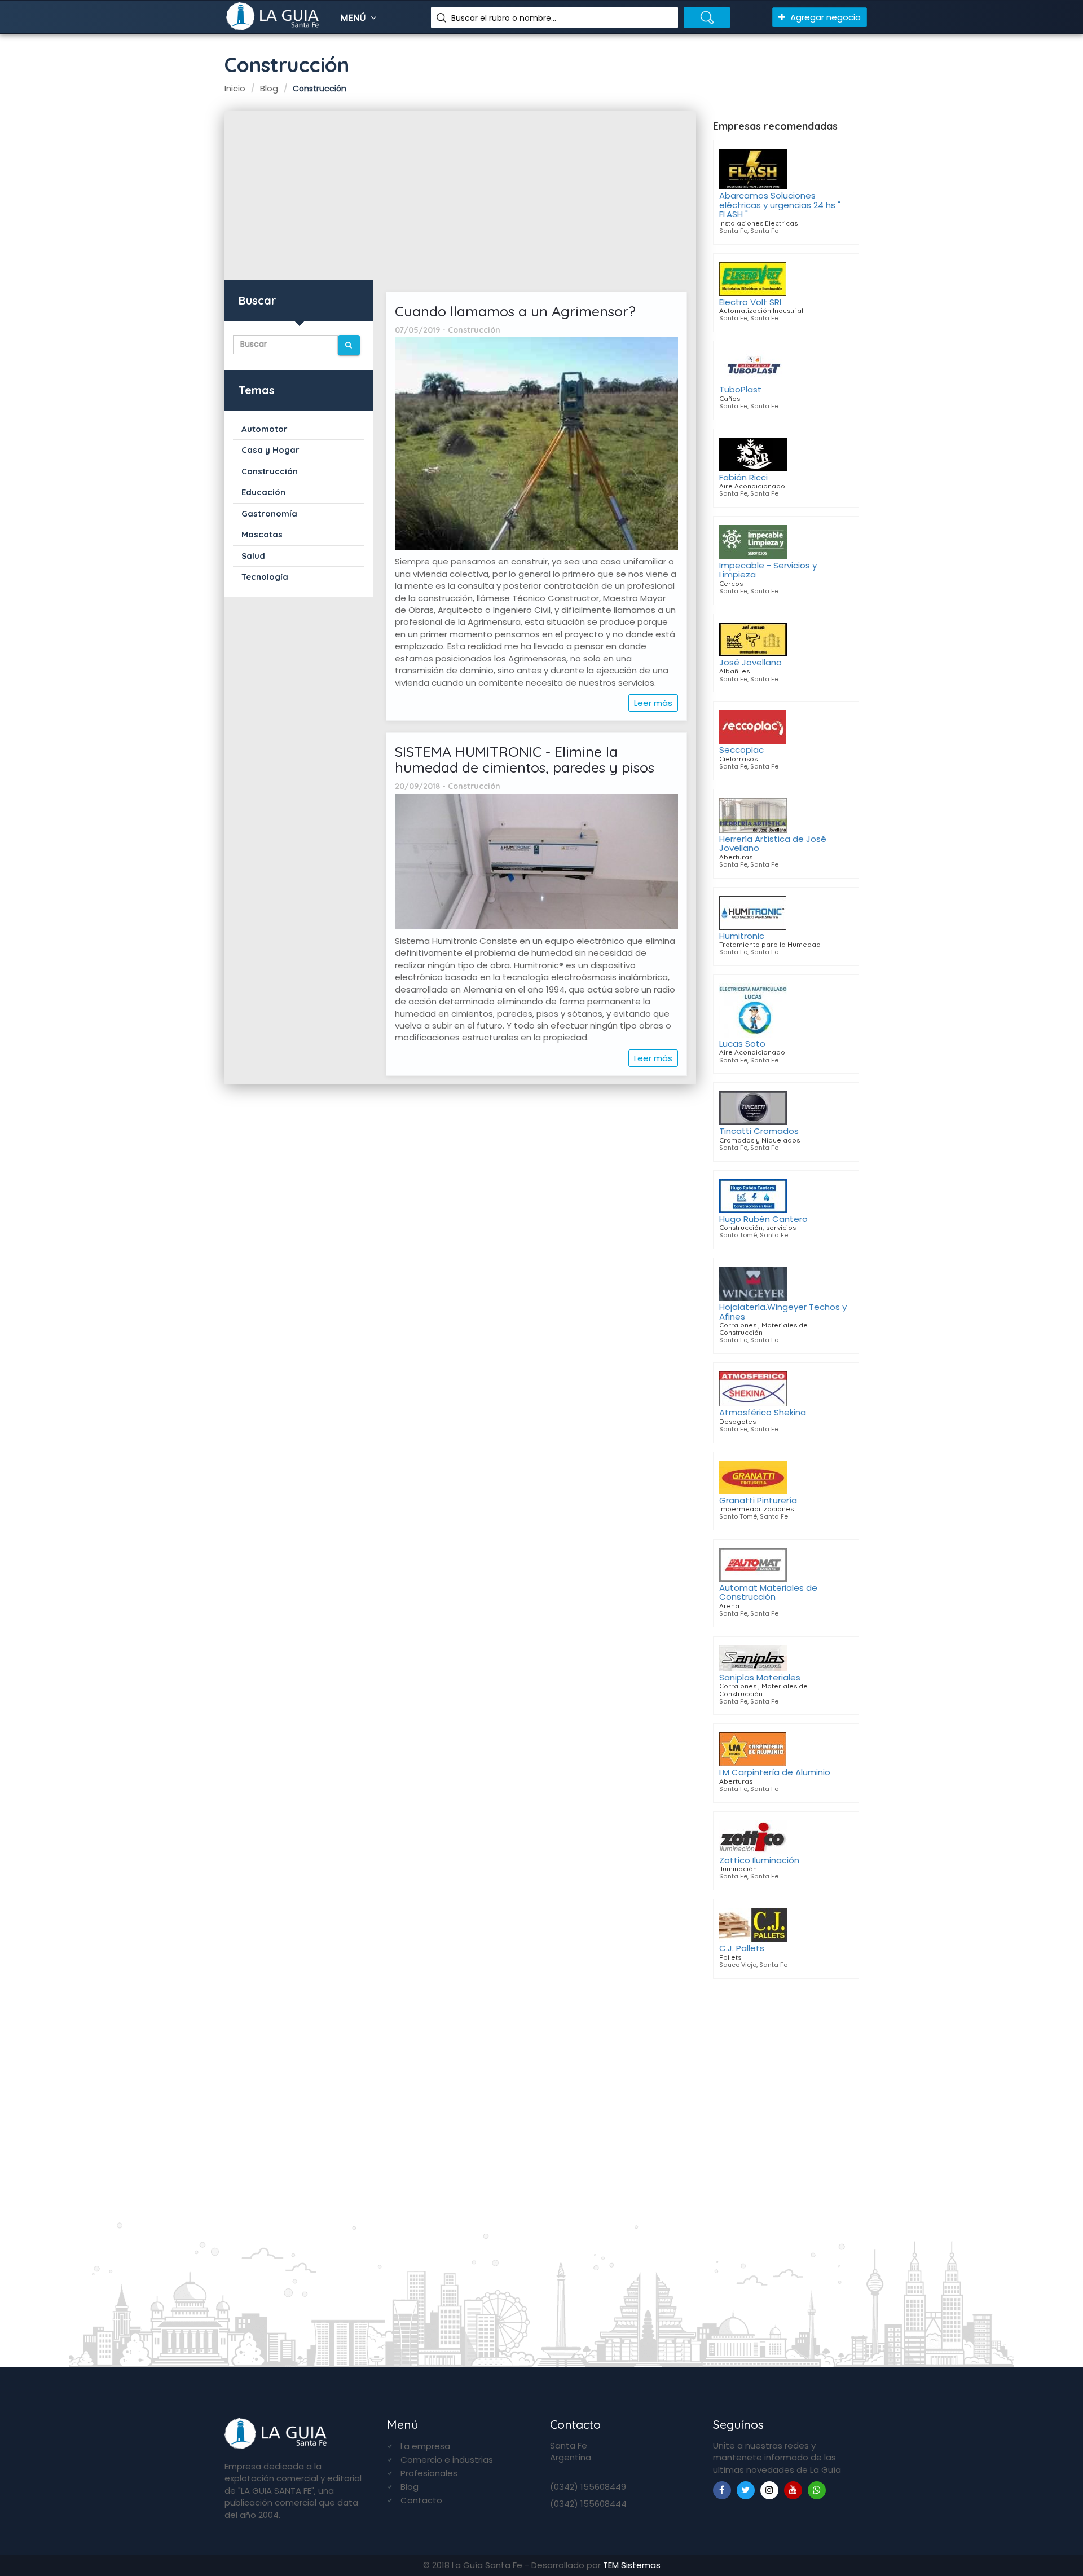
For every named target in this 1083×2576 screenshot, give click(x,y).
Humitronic (742, 936)
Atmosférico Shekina (763, 1412)
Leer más (653, 703)
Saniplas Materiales (760, 1677)
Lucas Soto (742, 1044)
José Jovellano (750, 662)
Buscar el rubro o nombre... (504, 18)
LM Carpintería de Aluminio (775, 1772)
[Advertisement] (460, 196)
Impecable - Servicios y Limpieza (768, 570)
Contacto (421, 2500)
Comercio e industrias (447, 2460)
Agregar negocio (824, 17)
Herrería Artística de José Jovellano (773, 844)
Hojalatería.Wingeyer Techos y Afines (783, 1312)
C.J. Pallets (742, 1948)
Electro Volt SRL (751, 302)
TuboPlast (740, 389)
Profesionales (429, 2473)
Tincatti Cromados (759, 1131)
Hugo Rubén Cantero (763, 1219)
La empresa (425, 2446)
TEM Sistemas (632, 2565)
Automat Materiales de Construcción (768, 1593)
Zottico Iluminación (759, 1860)
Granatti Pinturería (758, 1500)
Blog (410, 2487)
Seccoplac (741, 750)
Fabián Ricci (743, 477)
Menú (354, 18)
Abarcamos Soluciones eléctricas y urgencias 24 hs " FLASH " (780, 205)
